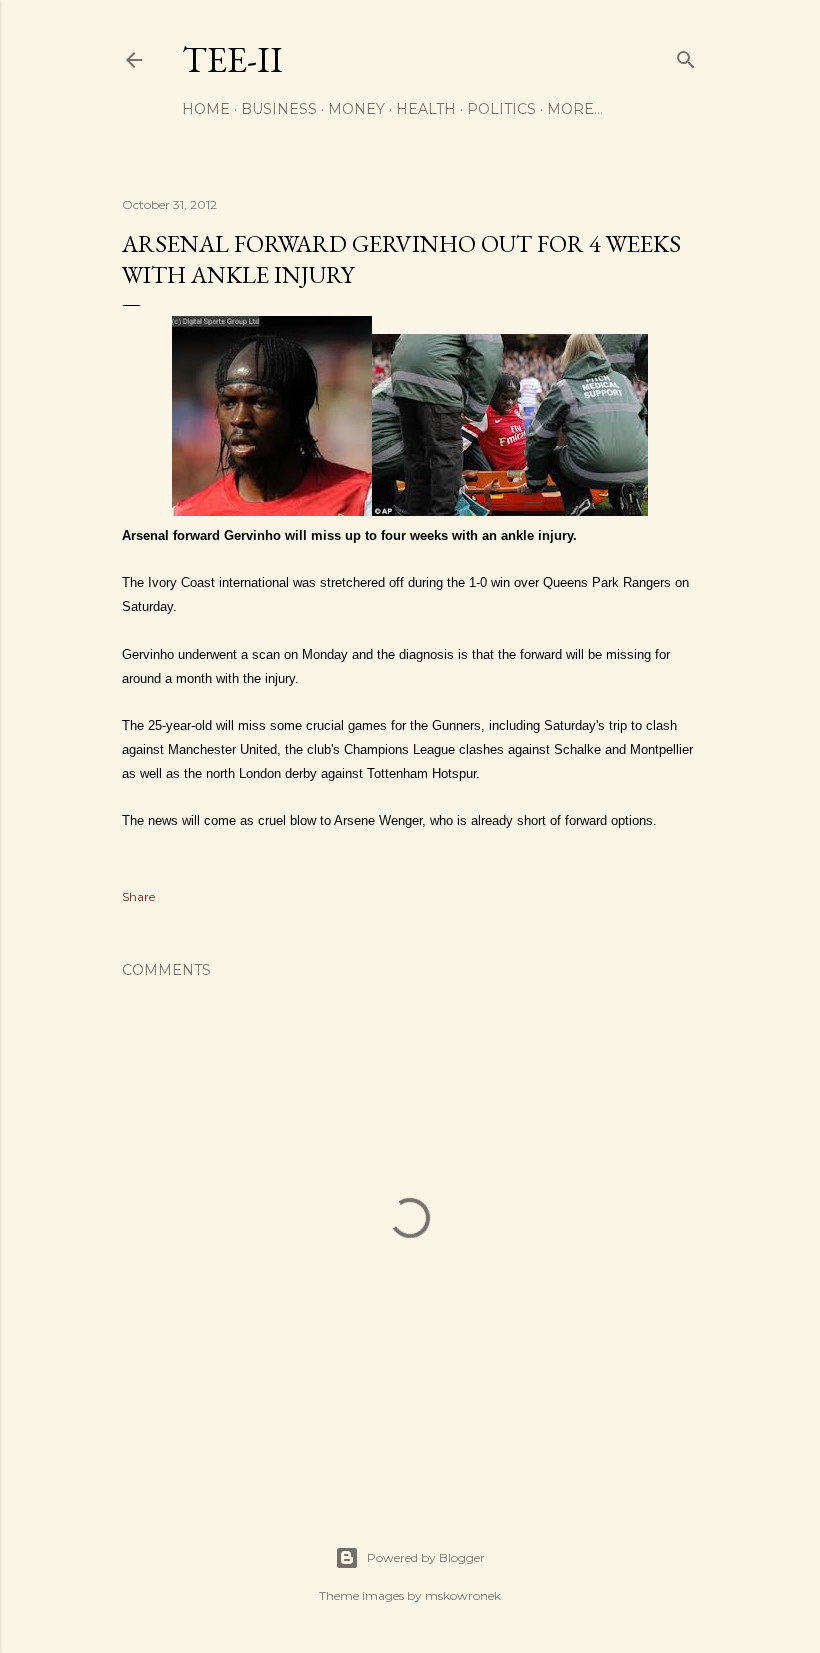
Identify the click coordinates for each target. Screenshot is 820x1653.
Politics (501, 109)
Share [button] (138, 896)
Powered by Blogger (426, 1557)
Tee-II (232, 59)
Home (206, 109)
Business (279, 109)
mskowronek (463, 1595)
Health (426, 109)
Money (356, 109)
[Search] (686, 55)
